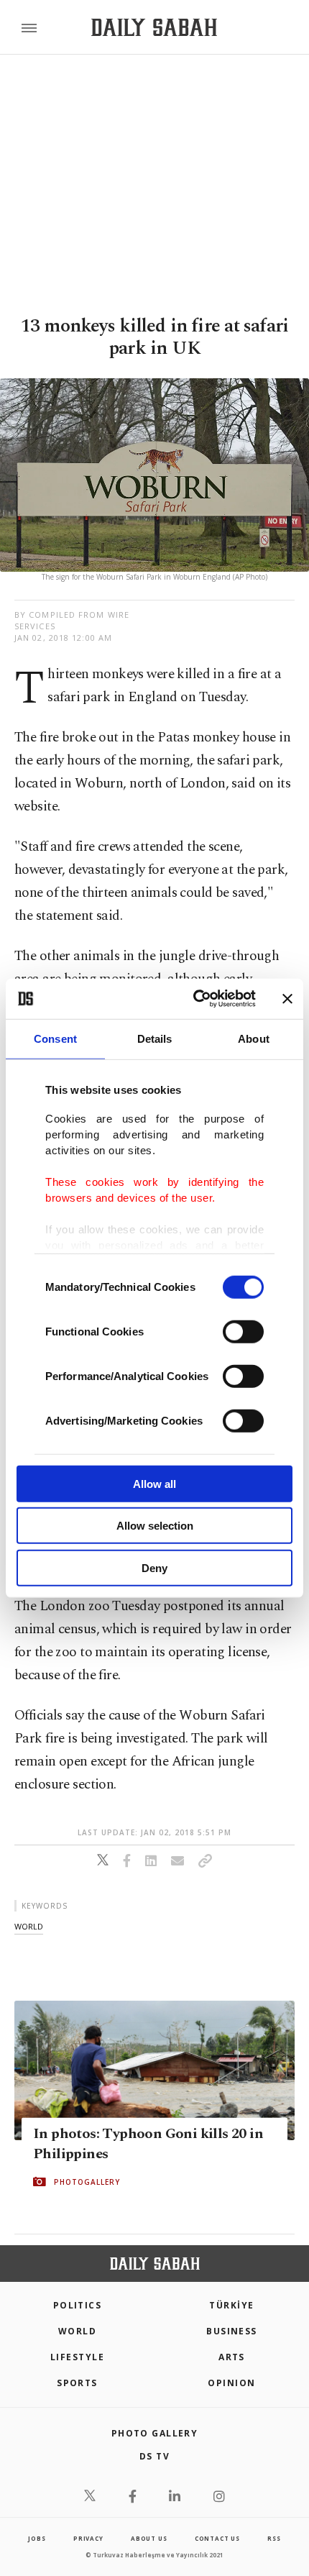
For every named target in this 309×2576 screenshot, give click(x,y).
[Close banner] (287, 999)
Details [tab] (155, 1038)
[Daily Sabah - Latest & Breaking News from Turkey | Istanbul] (154, 28)
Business (232, 2331)
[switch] (243, 1331)
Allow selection (155, 1526)
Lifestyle (77, 2357)
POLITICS (78, 2305)
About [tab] (254, 1038)
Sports (77, 2383)
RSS (274, 2538)
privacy (88, 2538)
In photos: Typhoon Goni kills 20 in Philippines (148, 2144)
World (77, 2331)
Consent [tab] (55, 1038)
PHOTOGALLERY (87, 2182)
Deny (154, 1567)
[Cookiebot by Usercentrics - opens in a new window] (194, 999)
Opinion (231, 2383)
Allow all (154, 1483)
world (29, 1926)
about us (149, 2538)
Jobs (37, 2538)
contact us (217, 2538)
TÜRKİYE (231, 2305)
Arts (232, 2357)
